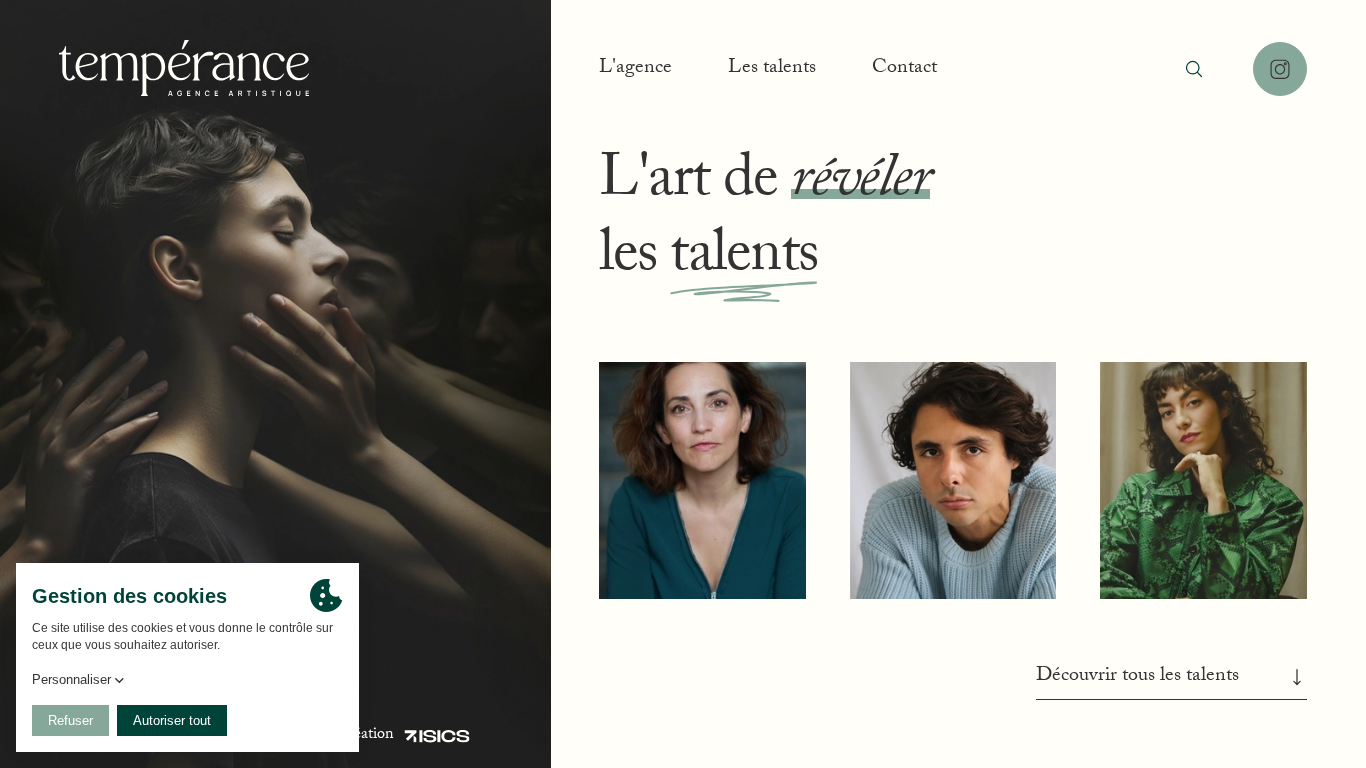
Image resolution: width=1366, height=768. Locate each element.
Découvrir (702, 544)
